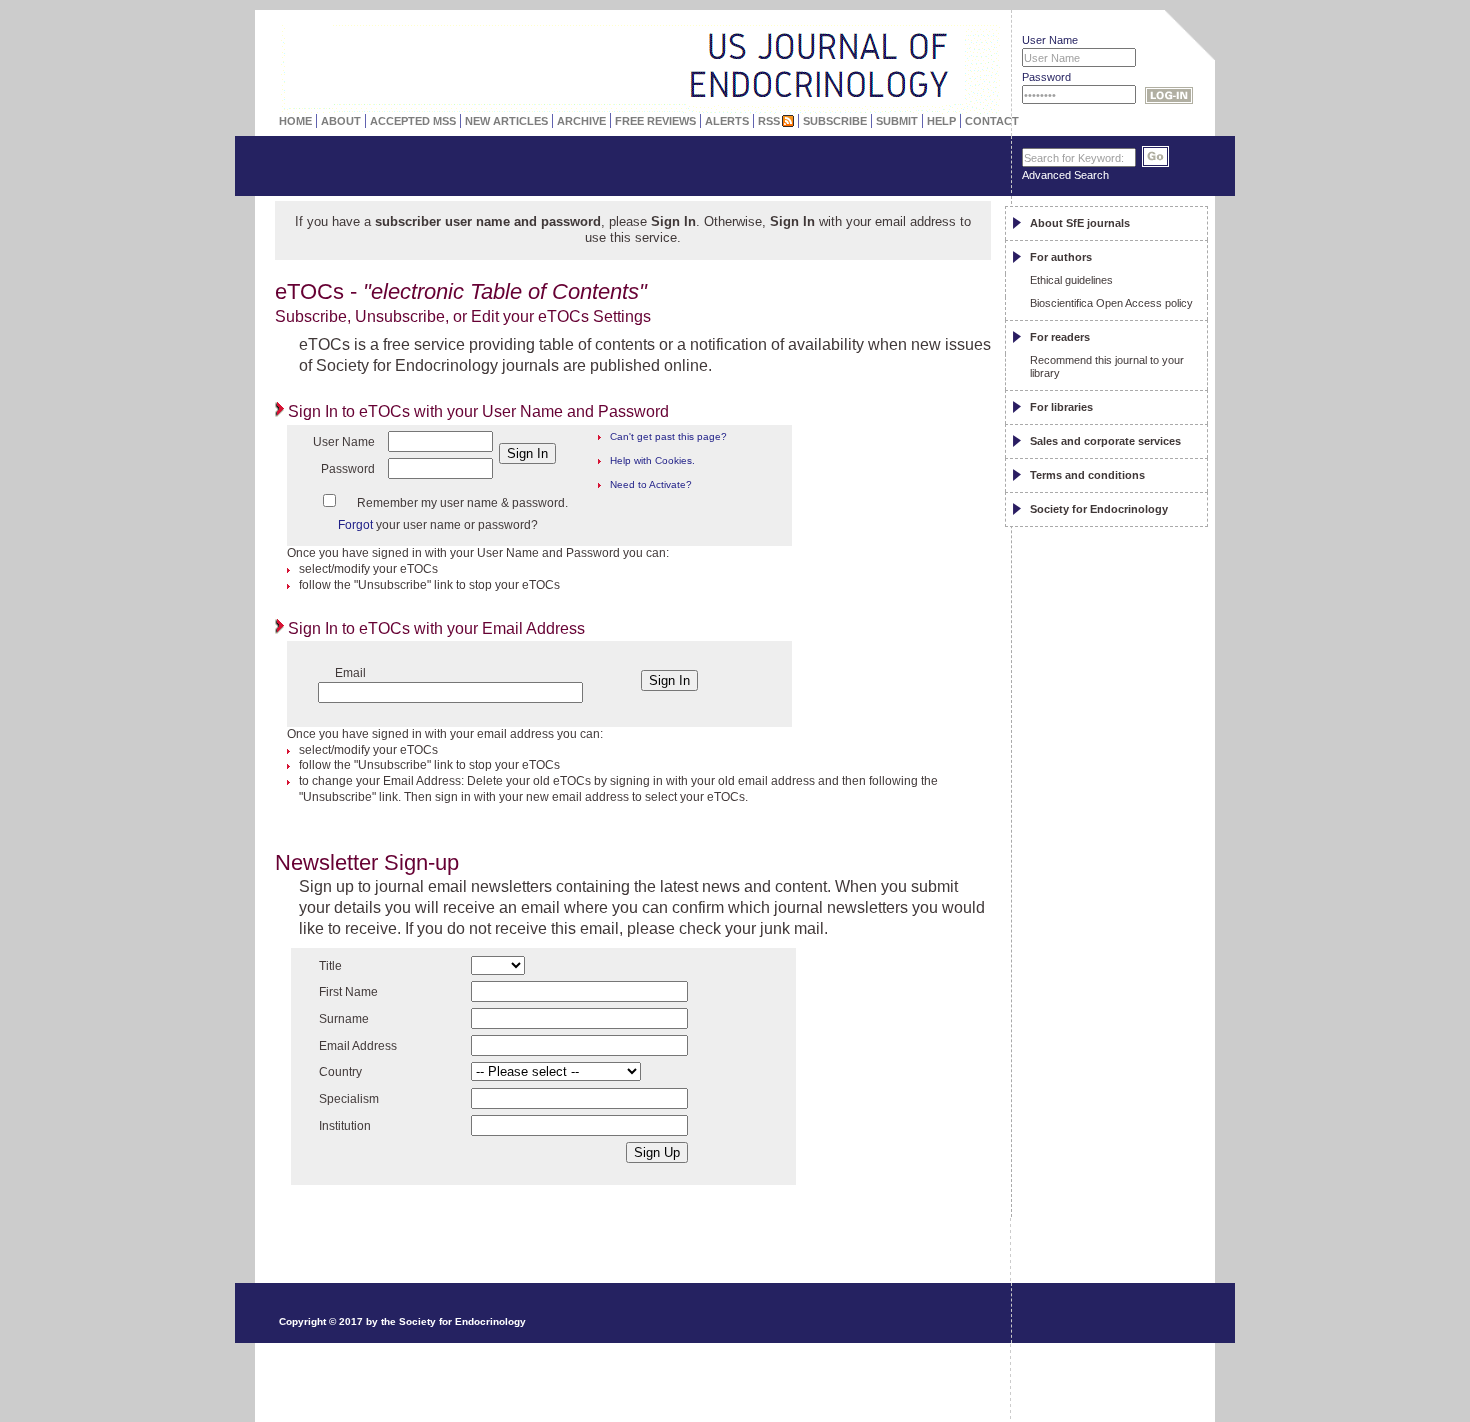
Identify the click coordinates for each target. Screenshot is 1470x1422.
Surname (344, 1019)
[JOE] (934, 25)
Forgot (355, 525)
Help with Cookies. (652, 460)
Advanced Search (1065, 175)
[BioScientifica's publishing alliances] (623, 1372)
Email (350, 673)
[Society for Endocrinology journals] (586, 35)
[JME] (934, 47)
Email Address (358, 1046)
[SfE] (972, 67)
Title (330, 966)
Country (340, 1072)
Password (1046, 77)
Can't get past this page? (668, 436)
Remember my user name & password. (462, 503)
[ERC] (934, 69)
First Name (348, 992)
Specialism (349, 1099)
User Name (1050, 40)
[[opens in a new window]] (1115, 1265)
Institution (345, 1126)
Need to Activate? (651, 484)
